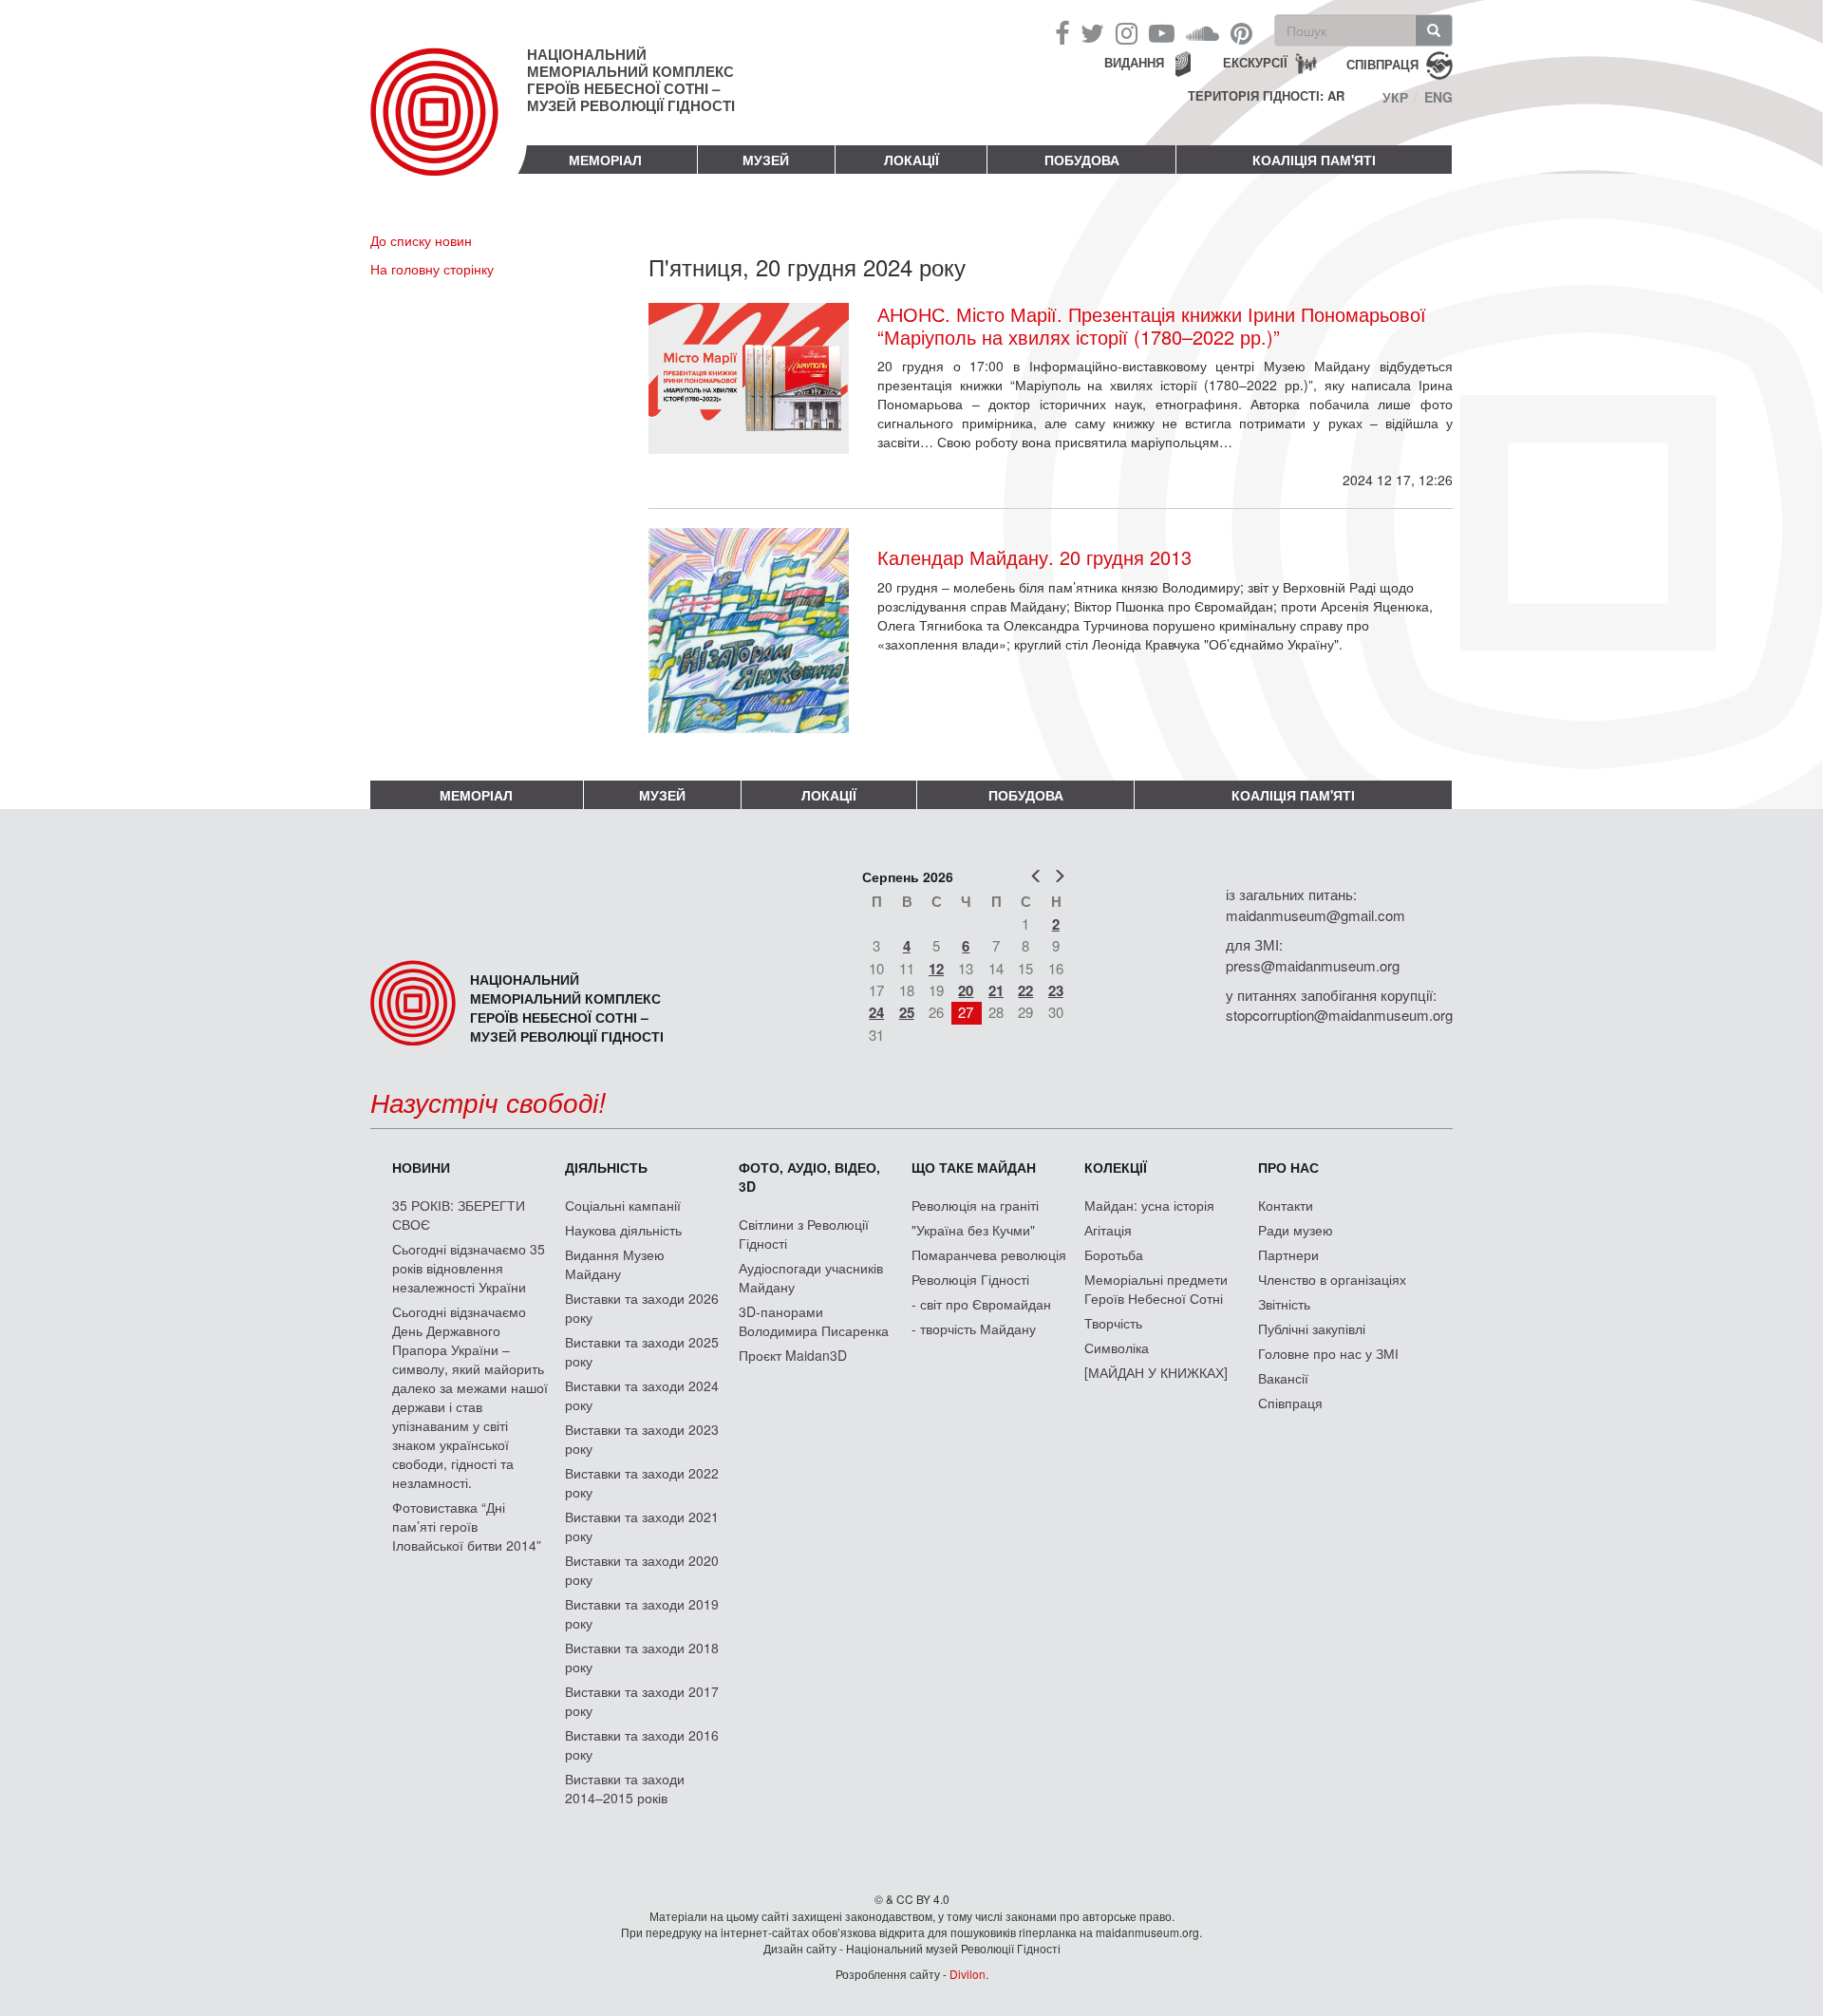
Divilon (968, 1974)
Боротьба (1114, 1254)
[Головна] (449, 127)
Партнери (1288, 1254)
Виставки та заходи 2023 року (642, 1439)
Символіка (1117, 1347)
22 (1025, 990)
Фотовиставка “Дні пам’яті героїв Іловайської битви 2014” (467, 1526)
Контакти (1286, 1205)
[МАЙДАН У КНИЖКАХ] (1156, 1372)
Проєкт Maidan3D (793, 1355)
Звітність (1284, 1304)
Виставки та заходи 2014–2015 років (625, 1788)
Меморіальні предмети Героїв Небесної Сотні (1156, 1289)
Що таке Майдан (974, 1167)
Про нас (1288, 1167)
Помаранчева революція (989, 1254)
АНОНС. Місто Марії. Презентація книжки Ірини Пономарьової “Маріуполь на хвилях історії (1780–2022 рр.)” (1152, 326)
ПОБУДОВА (1082, 160)
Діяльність (606, 1167)
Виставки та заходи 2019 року (642, 1613)
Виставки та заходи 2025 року (642, 1351)
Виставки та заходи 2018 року (642, 1657)
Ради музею (1296, 1230)
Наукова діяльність (623, 1230)
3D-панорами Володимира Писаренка (814, 1321)
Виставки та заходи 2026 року (642, 1308)
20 (966, 990)
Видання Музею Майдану (615, 1264)
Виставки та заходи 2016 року (642, 1744)
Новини (421, 1167)
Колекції (1116, 1167)
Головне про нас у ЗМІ (1328, 1353)
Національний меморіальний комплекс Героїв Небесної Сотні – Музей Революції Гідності (631, 80)
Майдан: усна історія (1149, 1205)
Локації (911, 160)
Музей (766, 160)
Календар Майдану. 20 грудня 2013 (1034, 557)
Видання (1134, 62)
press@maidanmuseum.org (1313, 965)
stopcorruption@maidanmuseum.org (1339, 1015)
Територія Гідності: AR (1266, 96)
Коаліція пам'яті (1314, 160)
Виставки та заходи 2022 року (642, 1482)
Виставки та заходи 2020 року (642, 1570)
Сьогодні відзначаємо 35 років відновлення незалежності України (469, 1268)
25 (907, 1012)
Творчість (1113, 1323)
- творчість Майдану (974, 1328)
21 (996, 990)
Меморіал (605, 160)
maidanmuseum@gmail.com (1316, 915)
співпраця (1382, 63)
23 (1056, 990)
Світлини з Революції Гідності (804, 1234)
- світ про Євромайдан (981, 1304)
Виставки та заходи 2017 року (642, 1701)
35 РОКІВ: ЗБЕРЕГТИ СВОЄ (459, 1215)
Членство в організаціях (1332, 1279)
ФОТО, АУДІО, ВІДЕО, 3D (809, 1177)
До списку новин (421, 240)
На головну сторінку (432, 269)
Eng (1438, 97)
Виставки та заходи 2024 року (642, 1395)
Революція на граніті (975, 1205)
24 (876, 1012)
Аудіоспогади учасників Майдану (811, 1277)
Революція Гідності (970, 1279)
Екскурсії (1255, 62)
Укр (1395, 97)
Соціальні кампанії (623, 1205)
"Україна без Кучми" (973, 1230)
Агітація (1108, 1230)
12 (936, 969)
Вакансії (1283, 1378)
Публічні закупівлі (1312, 1328)
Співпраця (1290, 1403)
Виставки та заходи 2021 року (642, 1526)
